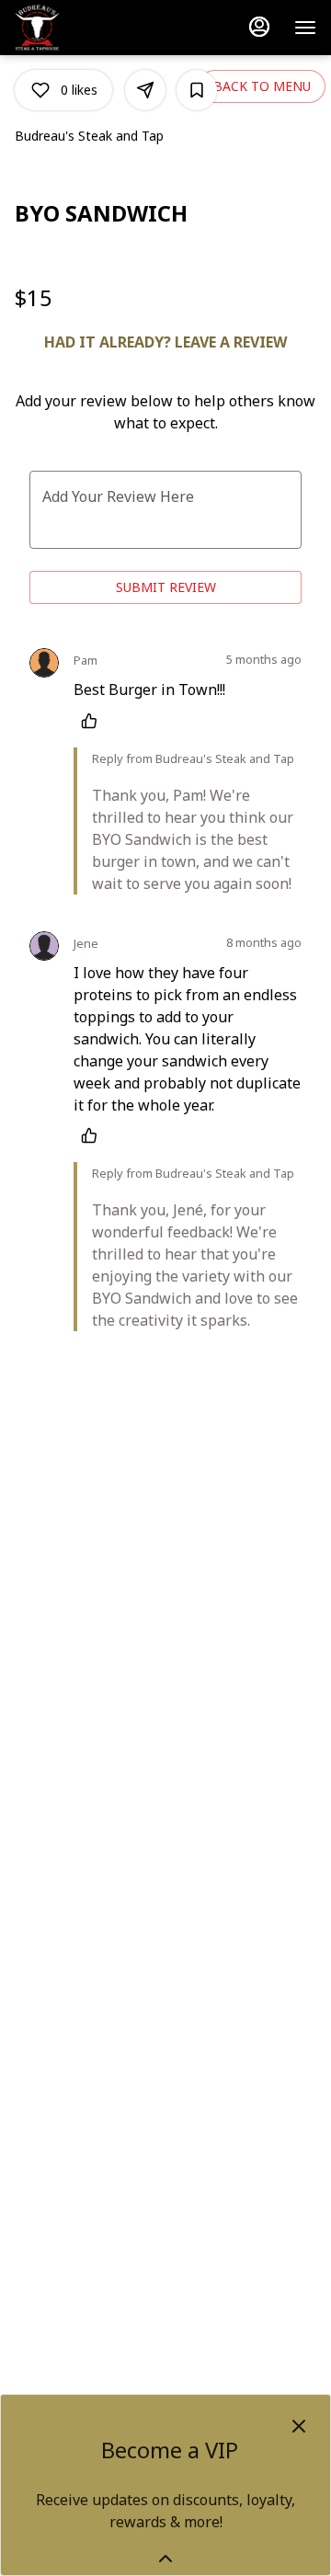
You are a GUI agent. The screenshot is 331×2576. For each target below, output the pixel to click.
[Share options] (145, 90)
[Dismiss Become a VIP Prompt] (299, 2426)
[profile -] (259, 27)
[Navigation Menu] (305, 28)
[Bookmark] (197, 90)
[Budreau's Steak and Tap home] (97, 28)
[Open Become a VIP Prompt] (165, 2559)
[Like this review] (94, 721)
